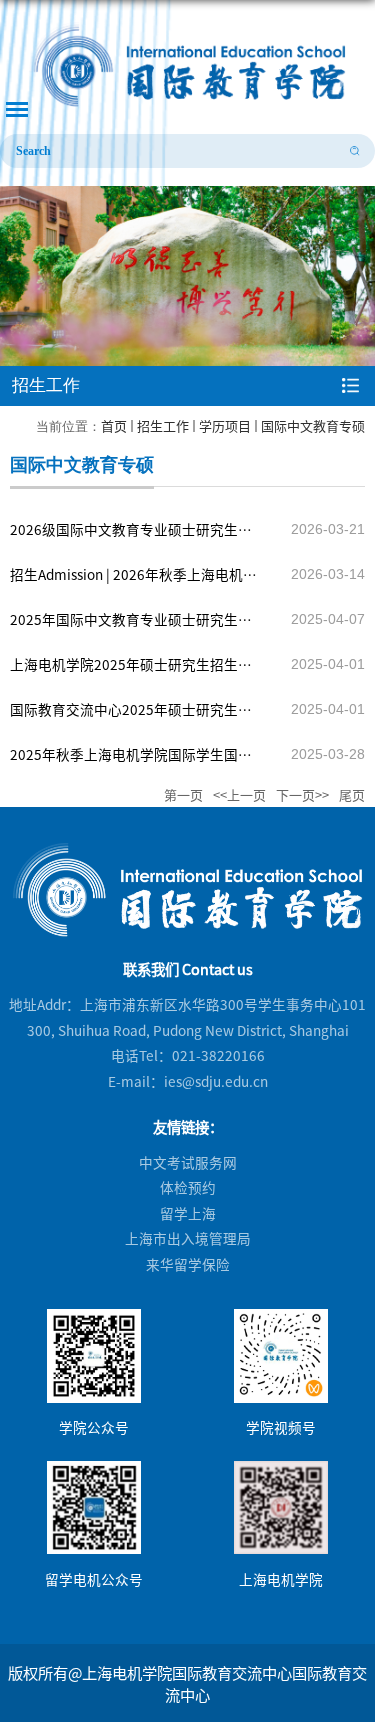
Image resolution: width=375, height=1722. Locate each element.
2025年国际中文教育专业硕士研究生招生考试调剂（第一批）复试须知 (131, 625)
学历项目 (225, 425)
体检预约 (188, 1187)
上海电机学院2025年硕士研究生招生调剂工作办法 (131, 670)
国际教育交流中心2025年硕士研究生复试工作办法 (131, 715)
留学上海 (188, 1213)
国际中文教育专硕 (313, 425)
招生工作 (163, 425)
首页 (114, 425)
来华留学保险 (188, 1264)
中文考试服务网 (188, 1162)
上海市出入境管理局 (188, 1238)
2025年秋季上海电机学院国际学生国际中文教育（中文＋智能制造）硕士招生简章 (136, 760)
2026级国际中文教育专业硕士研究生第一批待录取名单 (131, 535)
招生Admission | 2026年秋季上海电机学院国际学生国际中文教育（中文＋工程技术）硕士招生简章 (136, 580)
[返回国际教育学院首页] (187, 64)
